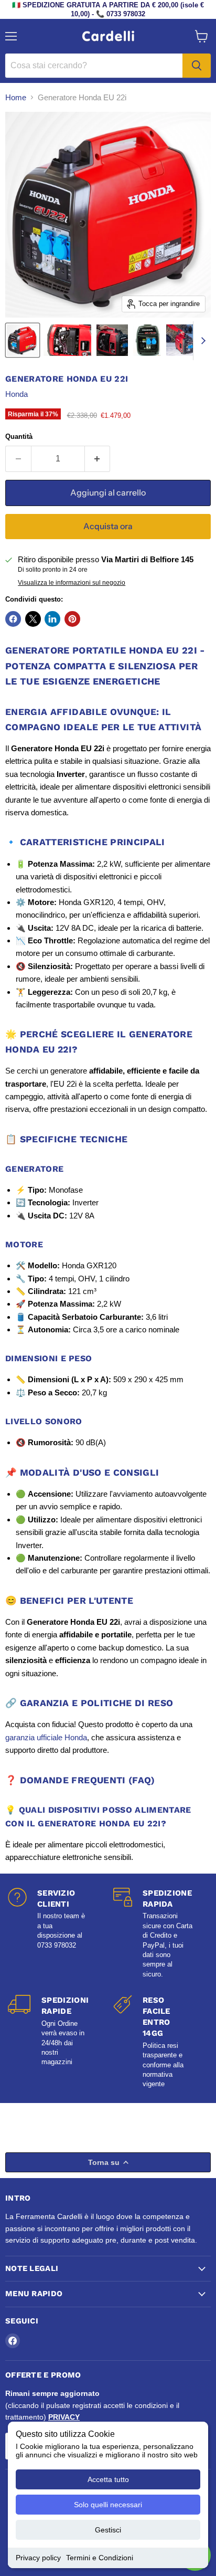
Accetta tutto (108, 2479)
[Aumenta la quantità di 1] (98, 459)
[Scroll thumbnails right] (201, 341)
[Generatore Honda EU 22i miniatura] (23, 340)
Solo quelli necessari (108, 2505)
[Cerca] (197, 66)
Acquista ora (108, 526)
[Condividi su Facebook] (13, 619)
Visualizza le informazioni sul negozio (72, 583)
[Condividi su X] (33, 619)
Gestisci (108, 2530)
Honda (17, 394)
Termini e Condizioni (100, 2558)
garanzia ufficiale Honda (46, 1737)
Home (16, 97)
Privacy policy (38, 2558)
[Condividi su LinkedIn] (52, 619)
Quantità (19, 437)
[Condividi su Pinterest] (72, 619)
